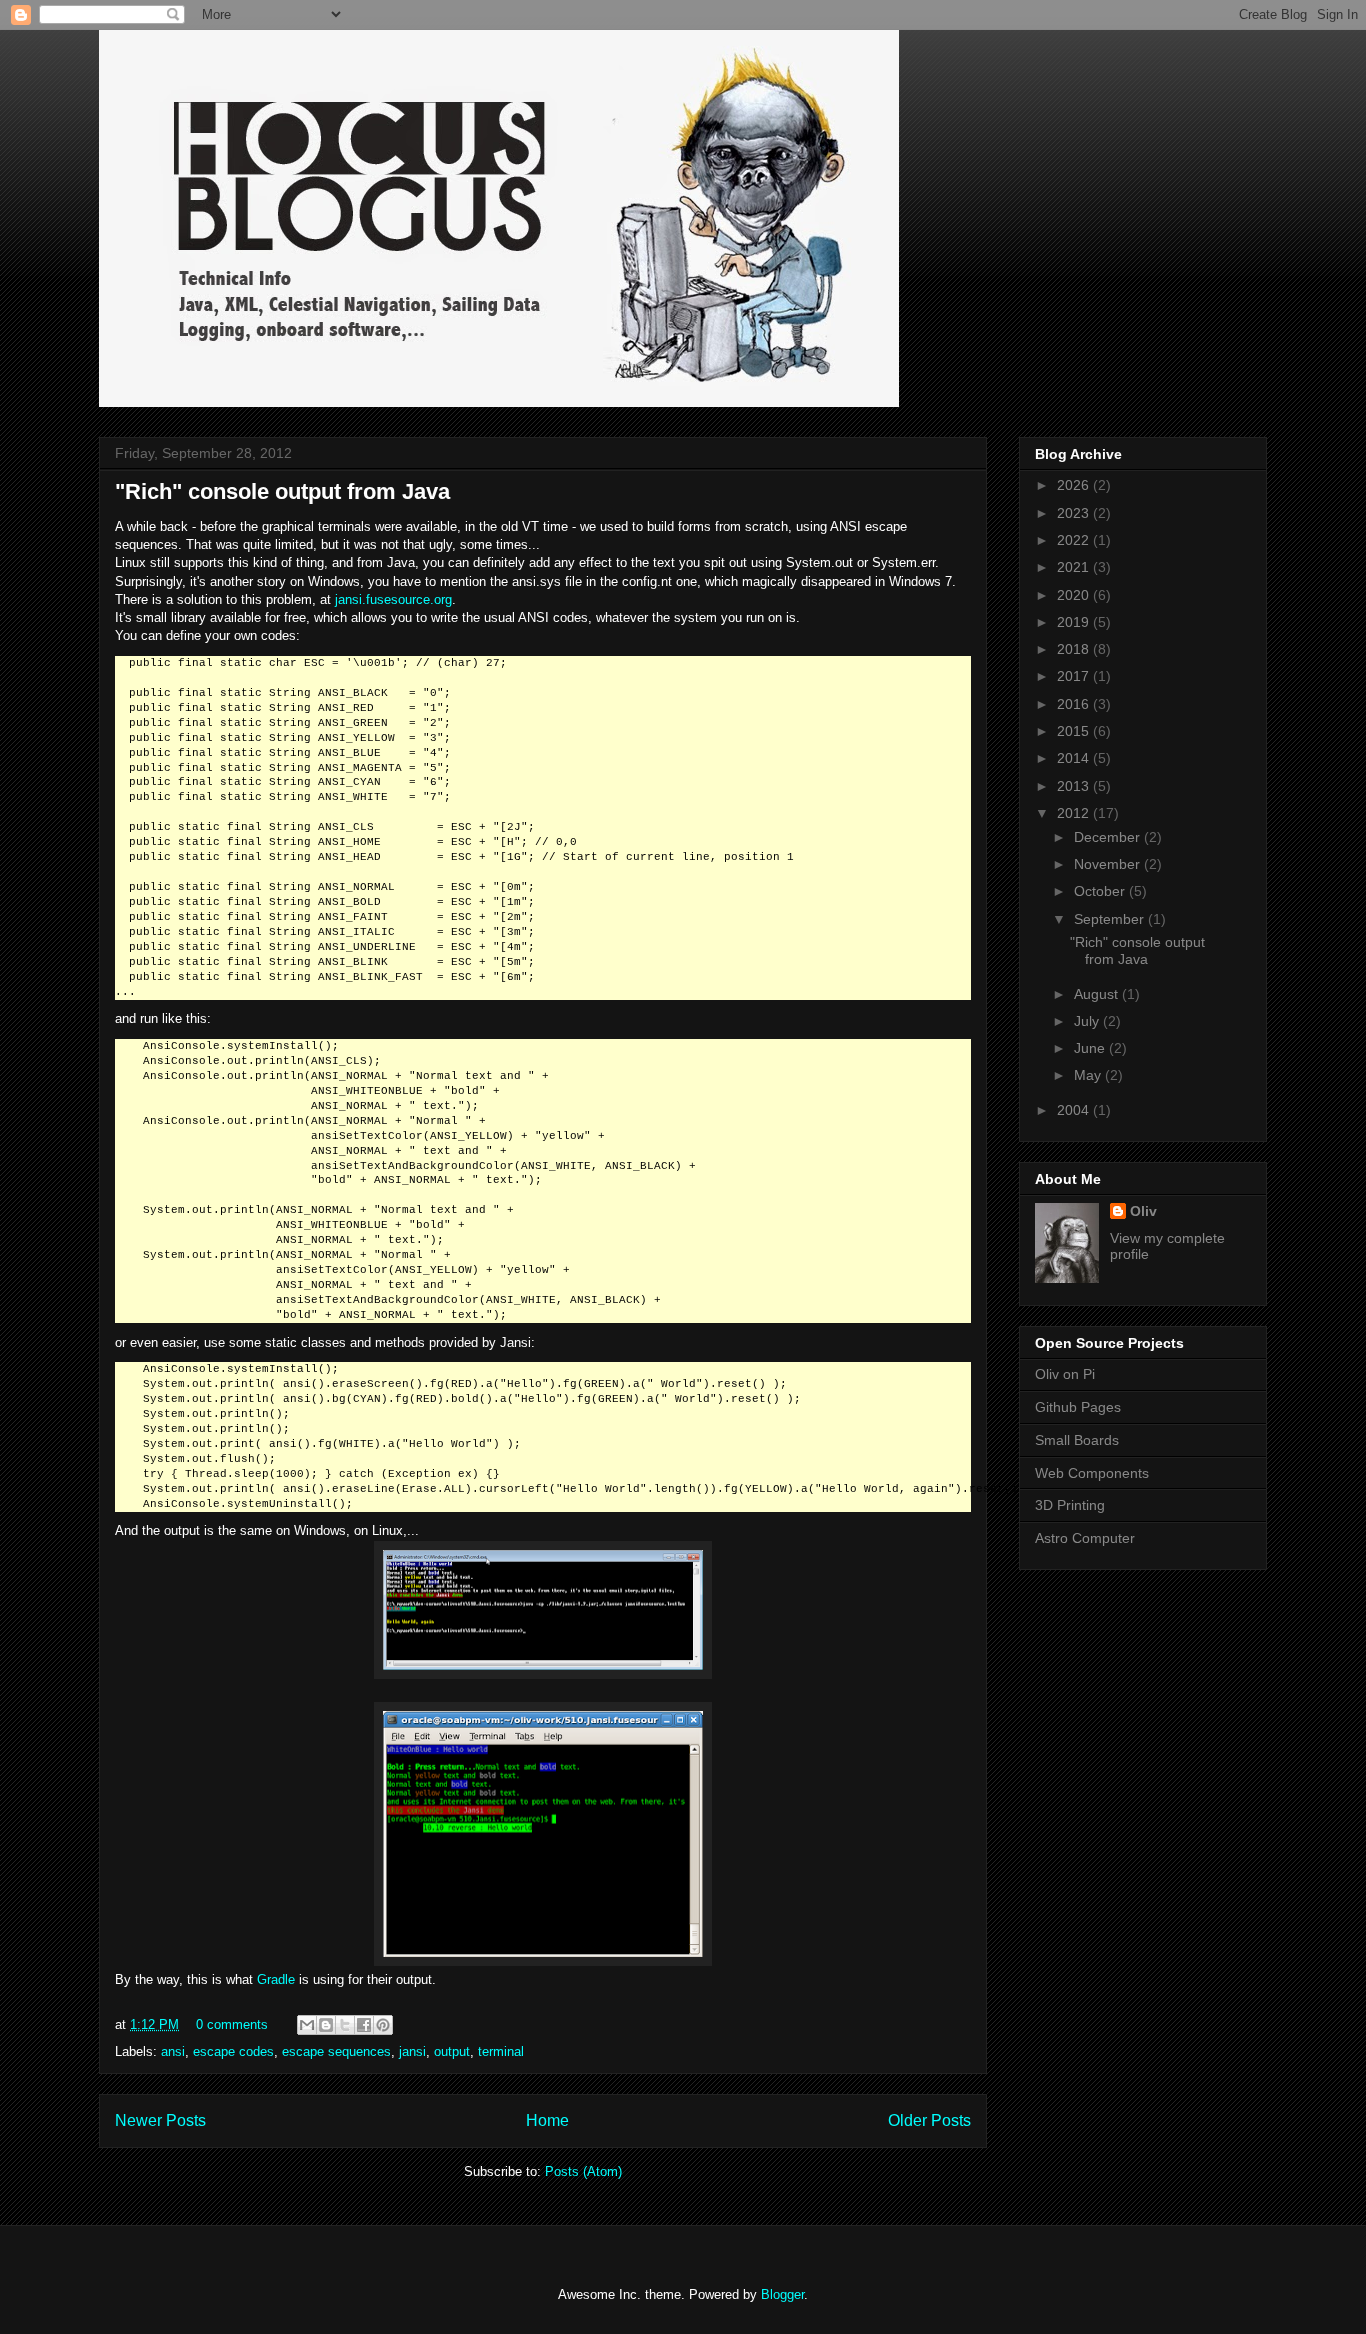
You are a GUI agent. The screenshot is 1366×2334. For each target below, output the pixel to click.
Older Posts (929, 2120)
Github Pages (1078, 1407)
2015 (1075, 731)
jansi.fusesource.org (393, 599)
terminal (501, 2051)
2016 (1075, 704)
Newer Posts (160, 2120)
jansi (412, 2051)
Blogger (782, 2294)
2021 (1075, 567)
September (1111, 919)
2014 (1075, 758)
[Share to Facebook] (364, 2025)
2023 (1075, 513)
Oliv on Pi (1065, 1374)
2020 (1075, 595)
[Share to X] (345, 2025)
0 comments (232, 2024)
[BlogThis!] (326, 2025)
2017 (1075, 676)
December (1109, 837)
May (1089, 1075)
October (1101, 891)
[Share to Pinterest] (383, 2025)
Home (547, 2120)
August (1098, 994)
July (1088, 1021)
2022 (1075, 540)
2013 (1075, 786)
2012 (1075, 813)
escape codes (233, 2051)
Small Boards (1077, 1440)
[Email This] (307, 2025)
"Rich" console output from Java (282, 491)
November (1109, 864)
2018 (1075, 649)
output (452, 2051)
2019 (1075, 622)
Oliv (1143, 1211)
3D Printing (1070, 1505)
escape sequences (336, 2051)
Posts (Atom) (583, 2171)
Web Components (1092, 1473)
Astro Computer (1085, 1538)
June (1091, 1048)
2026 (1075, 485)
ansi (173, 2051)
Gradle (276, 1979)
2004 (1075, 1110)
